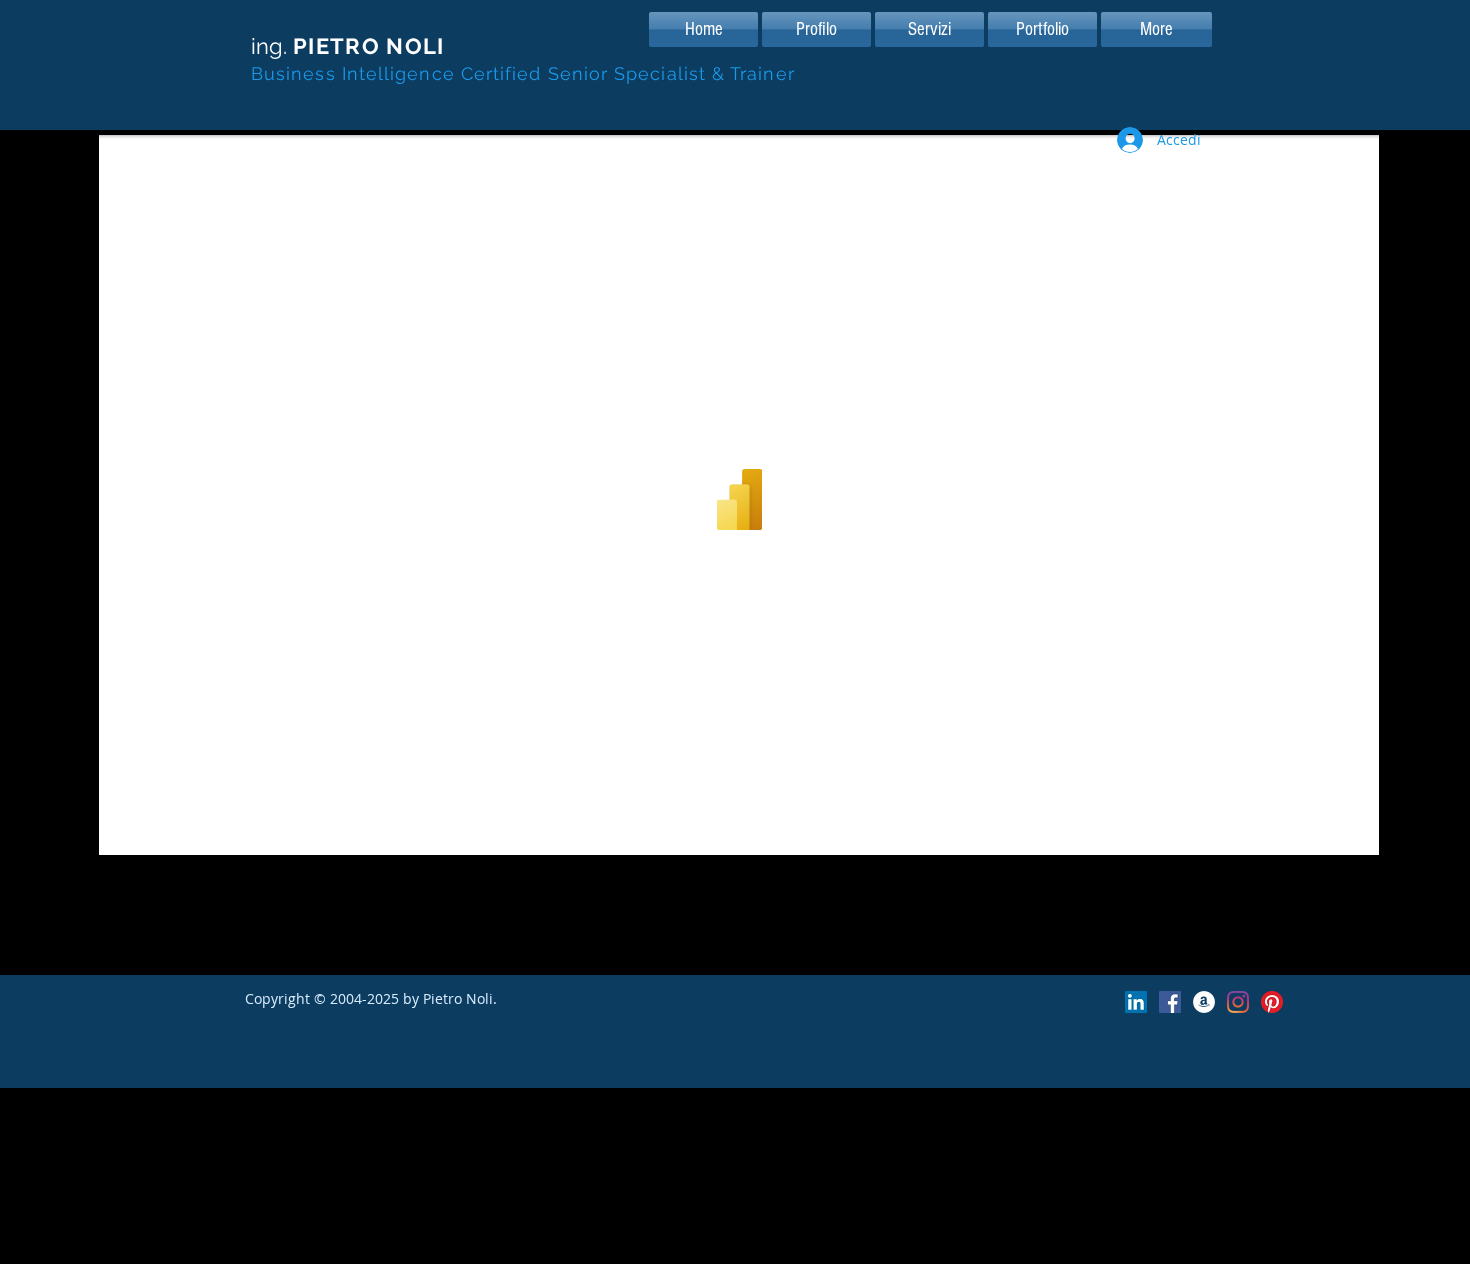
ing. (348, 46)
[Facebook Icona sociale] (1170, 1002)
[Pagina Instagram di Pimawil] (1238, 1002)
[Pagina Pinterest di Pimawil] (1272, 1002)
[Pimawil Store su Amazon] (1204, 1002)
